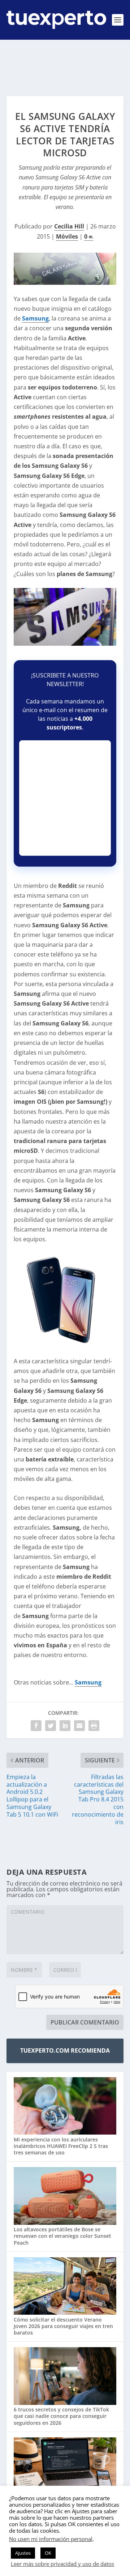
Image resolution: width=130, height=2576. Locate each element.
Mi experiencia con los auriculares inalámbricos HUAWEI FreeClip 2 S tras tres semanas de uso (61, 2146)
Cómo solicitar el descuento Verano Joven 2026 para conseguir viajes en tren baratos (63, 2326)
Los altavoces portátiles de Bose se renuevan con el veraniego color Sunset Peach (62, 2236)
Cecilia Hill (69, 226)
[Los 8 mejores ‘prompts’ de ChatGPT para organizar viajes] (65, 2467)
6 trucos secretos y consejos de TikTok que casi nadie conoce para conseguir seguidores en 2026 (61, 2416)
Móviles (67, 236)
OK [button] (48, 2553)
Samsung (35, 318)
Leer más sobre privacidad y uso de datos (62, 2564)
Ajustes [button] (23, 2553)
